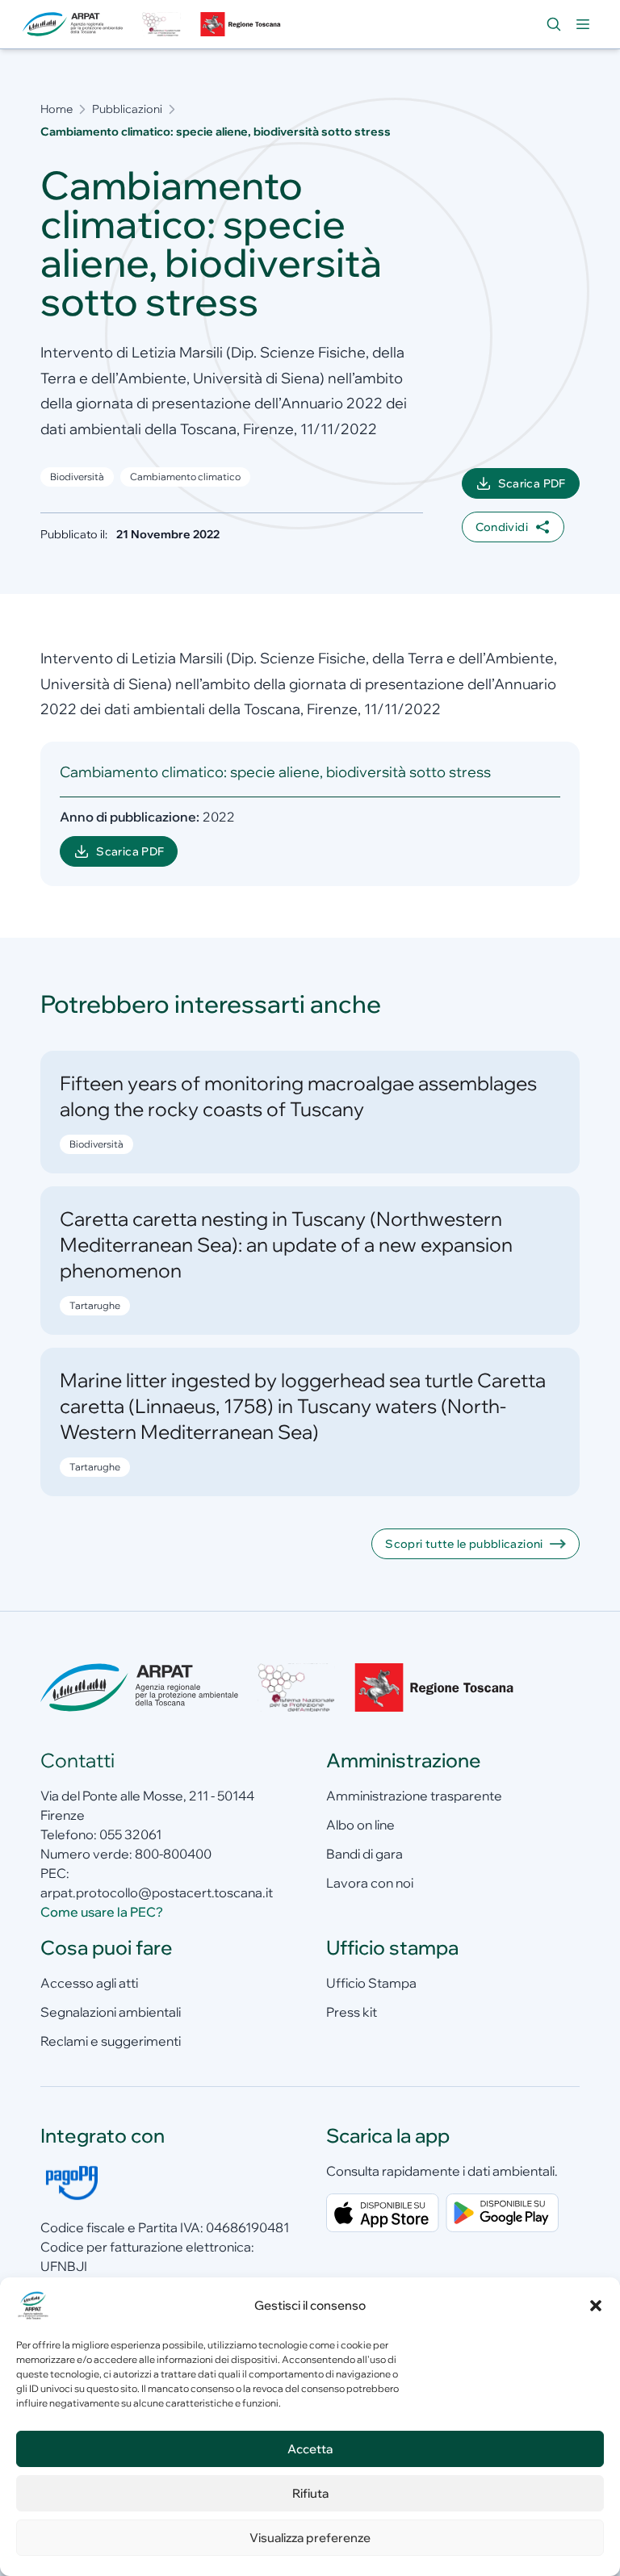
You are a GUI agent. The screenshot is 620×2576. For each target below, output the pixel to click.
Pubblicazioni (127, 109)
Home (57, 109)
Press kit (352, 2012)
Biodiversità (77, 477)
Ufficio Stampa (371, 1983)
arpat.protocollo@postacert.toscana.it (157, 1892)
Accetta (310, 2449)
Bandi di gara (364, 1854)
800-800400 (173, 1854)
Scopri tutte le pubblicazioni (464, 1544)
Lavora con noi (370, 1883)
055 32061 (130, 1834)
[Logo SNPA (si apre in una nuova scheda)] (161, 24)
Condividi (502, 527)
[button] (596, 2306)
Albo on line (360, 1825)
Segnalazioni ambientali (111, 2012)
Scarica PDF (539, 487)
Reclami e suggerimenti (111, 2041)
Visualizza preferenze (310, 2538)
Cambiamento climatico (185, 477)
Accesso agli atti (89, 1983)
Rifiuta (310, 2493)
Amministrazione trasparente (414, 1796)
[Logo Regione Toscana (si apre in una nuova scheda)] (242, 24)
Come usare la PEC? (102, 1912)
